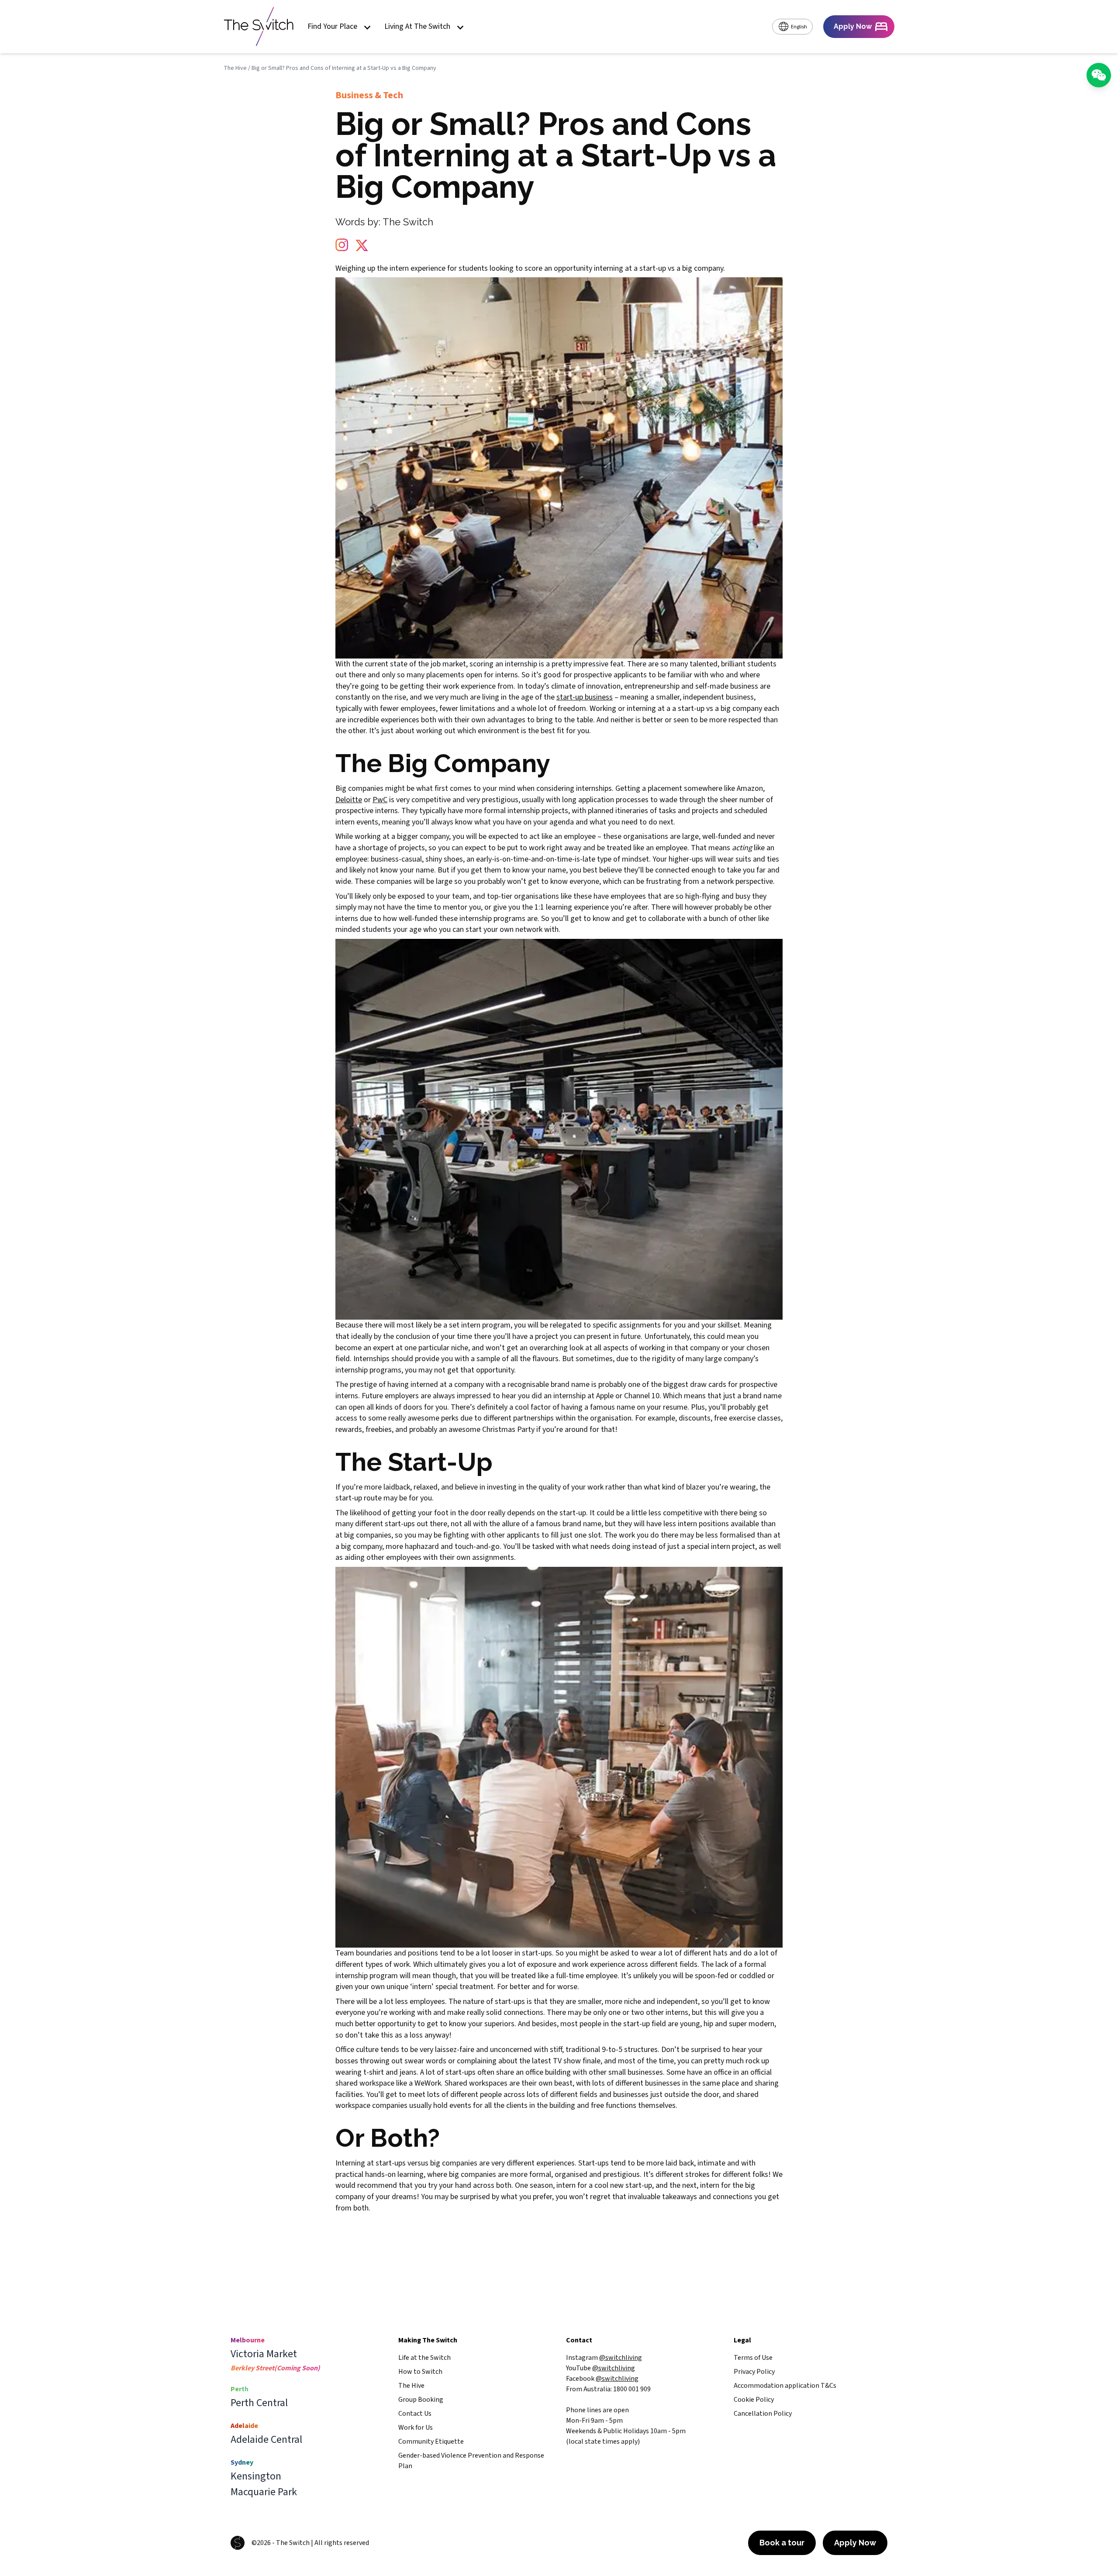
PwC (380, 800)
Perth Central (259, 2403)
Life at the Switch (424, 2358)
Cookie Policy (754, 2400)
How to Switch (420, 2372)
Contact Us (415, 2414)
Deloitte (349, 800)
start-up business (585, 697)
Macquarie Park (264, 2492)
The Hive (235, 68)
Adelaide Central (266, 2440)
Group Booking (421, 2400)
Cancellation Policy (763, 2414)
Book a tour (782, 2543)
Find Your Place (332, 27)
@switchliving (621, 2358)
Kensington (256, 2476)
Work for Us (416, 2428)
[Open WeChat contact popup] (1099, 75)
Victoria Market (264, 2354)
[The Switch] (259, 27)
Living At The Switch (417, 27)
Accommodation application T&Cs (785, 2386)
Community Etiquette (431, 2442)
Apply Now (855, 2543)
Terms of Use (753, 2358)
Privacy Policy (754, 2372)
